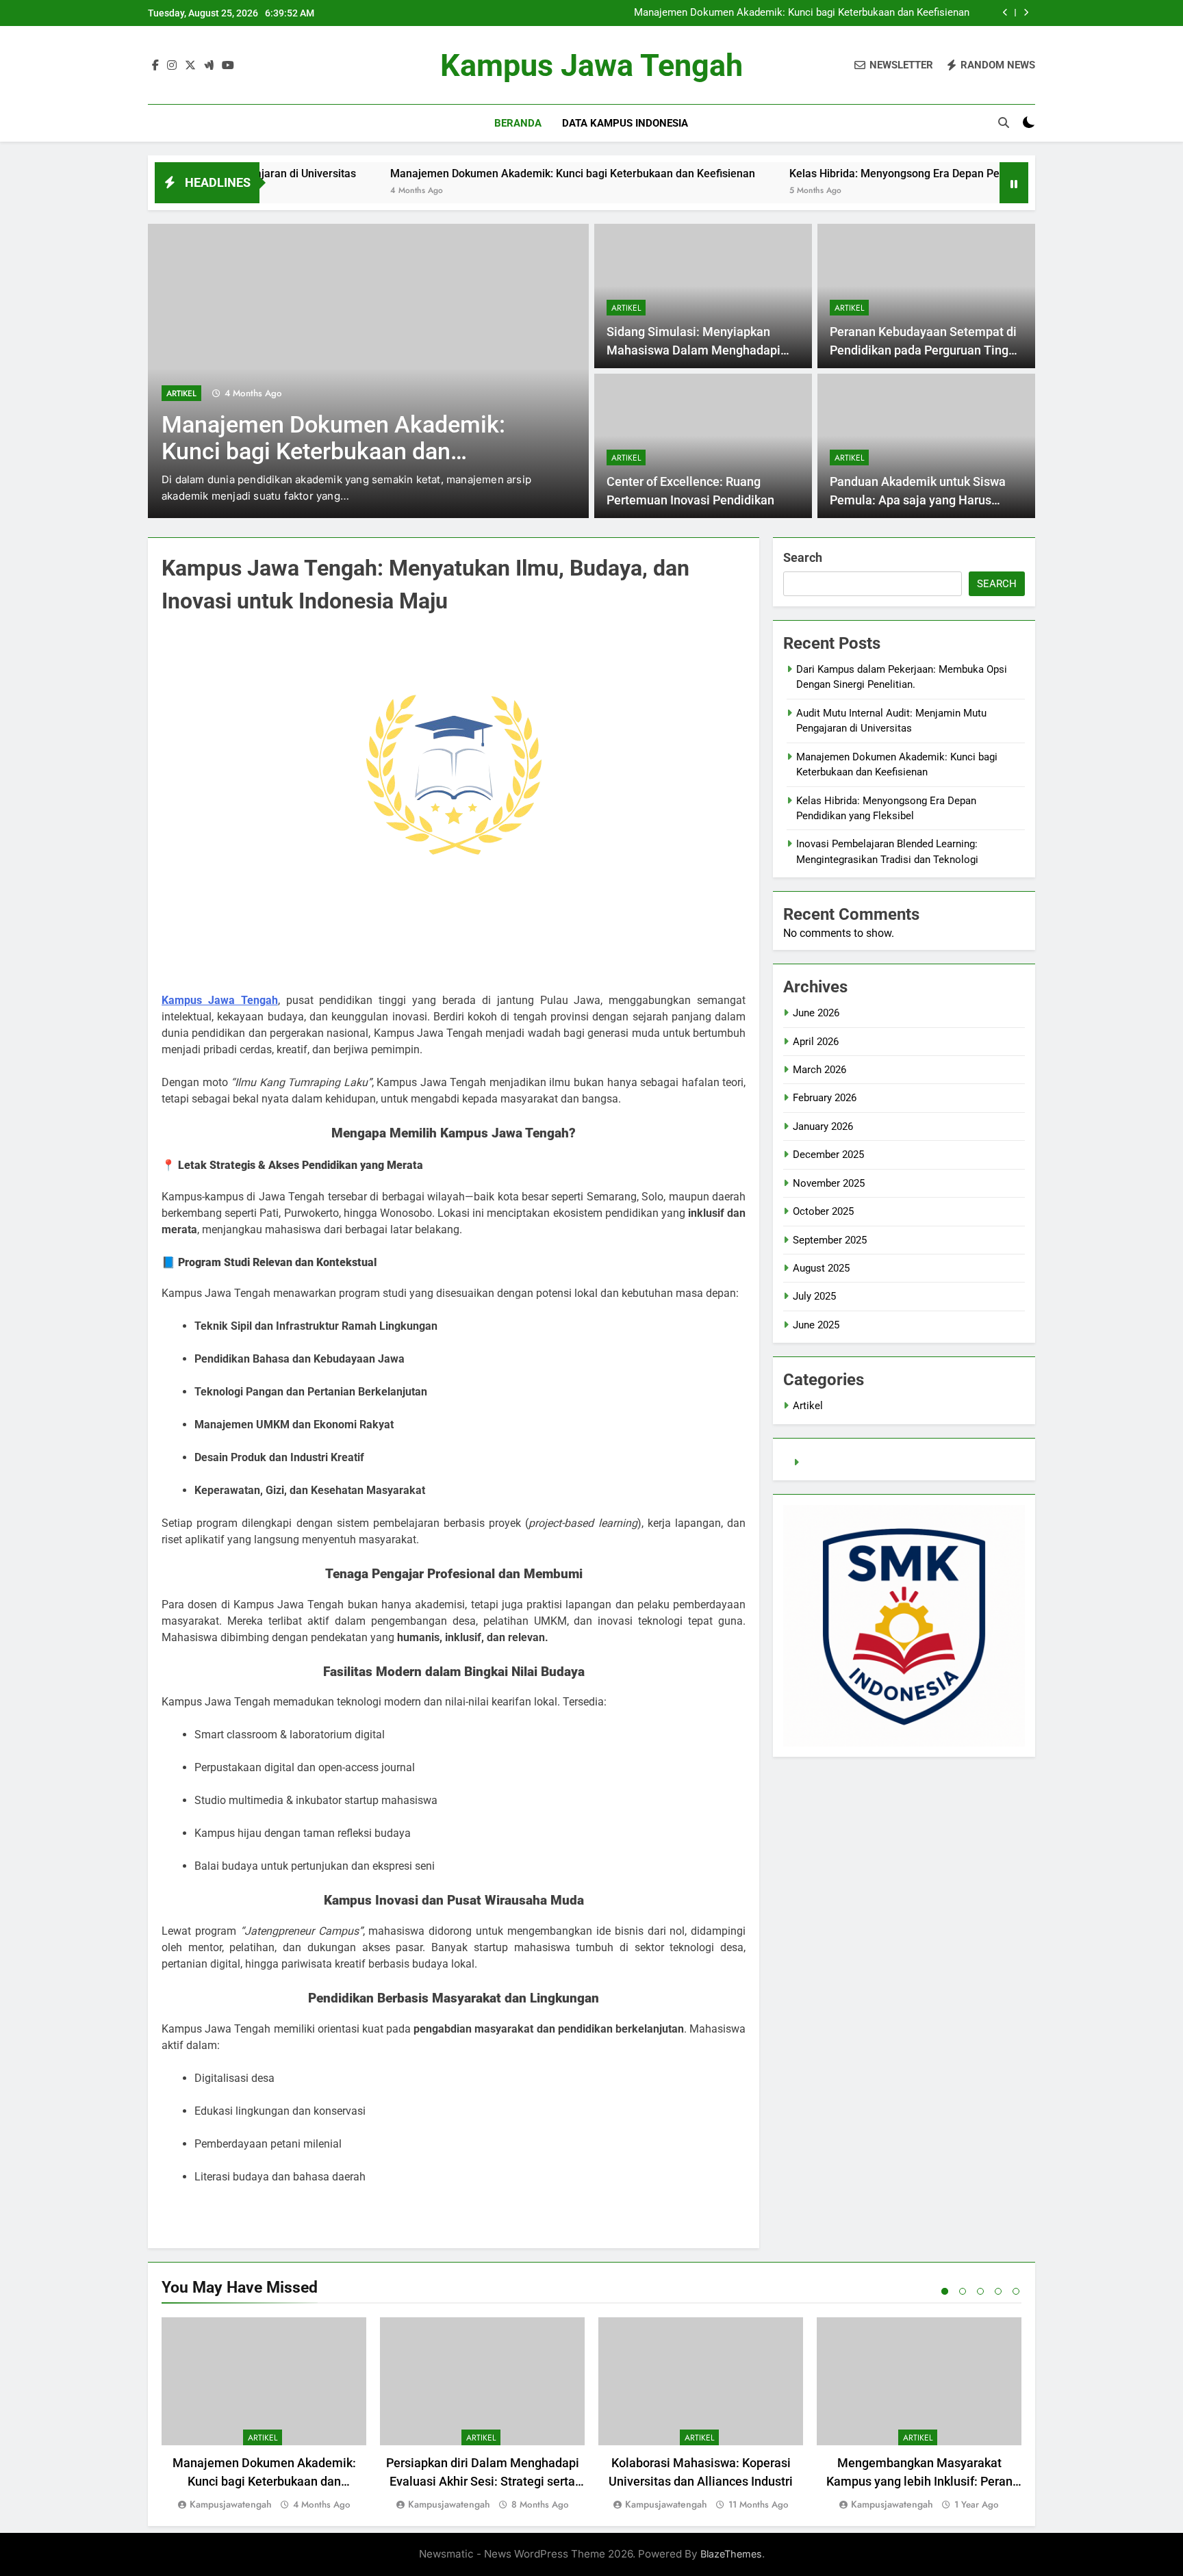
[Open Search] (1004, 123)
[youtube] (228, 66)
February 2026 (825, 1098)
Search (803, 557)
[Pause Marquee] (1014, 183)
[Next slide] (1026, 13)
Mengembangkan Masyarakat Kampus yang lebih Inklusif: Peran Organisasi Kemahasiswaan (919, 2481)
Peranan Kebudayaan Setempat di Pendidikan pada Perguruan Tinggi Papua (924, 350)
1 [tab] (945, 2291)
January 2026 (823, 1126)
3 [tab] (980, 2291)
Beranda (518, 123)
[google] (209, 66)
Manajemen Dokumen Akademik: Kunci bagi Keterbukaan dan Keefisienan (802, 13)
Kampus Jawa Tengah (591, 65)
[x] (190, 66)
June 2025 (816, 1325)
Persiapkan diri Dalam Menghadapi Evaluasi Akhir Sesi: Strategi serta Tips (483, 2481)
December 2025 (828, 1155)
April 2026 (816, 1042)
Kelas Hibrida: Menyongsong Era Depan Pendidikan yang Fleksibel (874, 173)
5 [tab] (1016, 2291)
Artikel (181, 394)
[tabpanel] (264, 2415)
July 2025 (814, 1296)
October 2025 (823, 1211)
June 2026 (816, 1013)
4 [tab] (998, 2291)
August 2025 (821, 1268)
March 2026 (819, 1070)
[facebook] (155, 66)
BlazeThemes (731, 2554)
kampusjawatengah (231, 2504)
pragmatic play (837, 1463)
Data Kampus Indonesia (625, 123)
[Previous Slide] (1005, 13)
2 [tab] (963, 2291)
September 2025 (830, 1240)
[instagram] (172, 66)
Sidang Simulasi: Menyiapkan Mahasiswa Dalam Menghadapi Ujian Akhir (694, 350)
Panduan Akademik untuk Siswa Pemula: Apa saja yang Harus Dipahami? (918, 500)
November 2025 (829, 1183)
